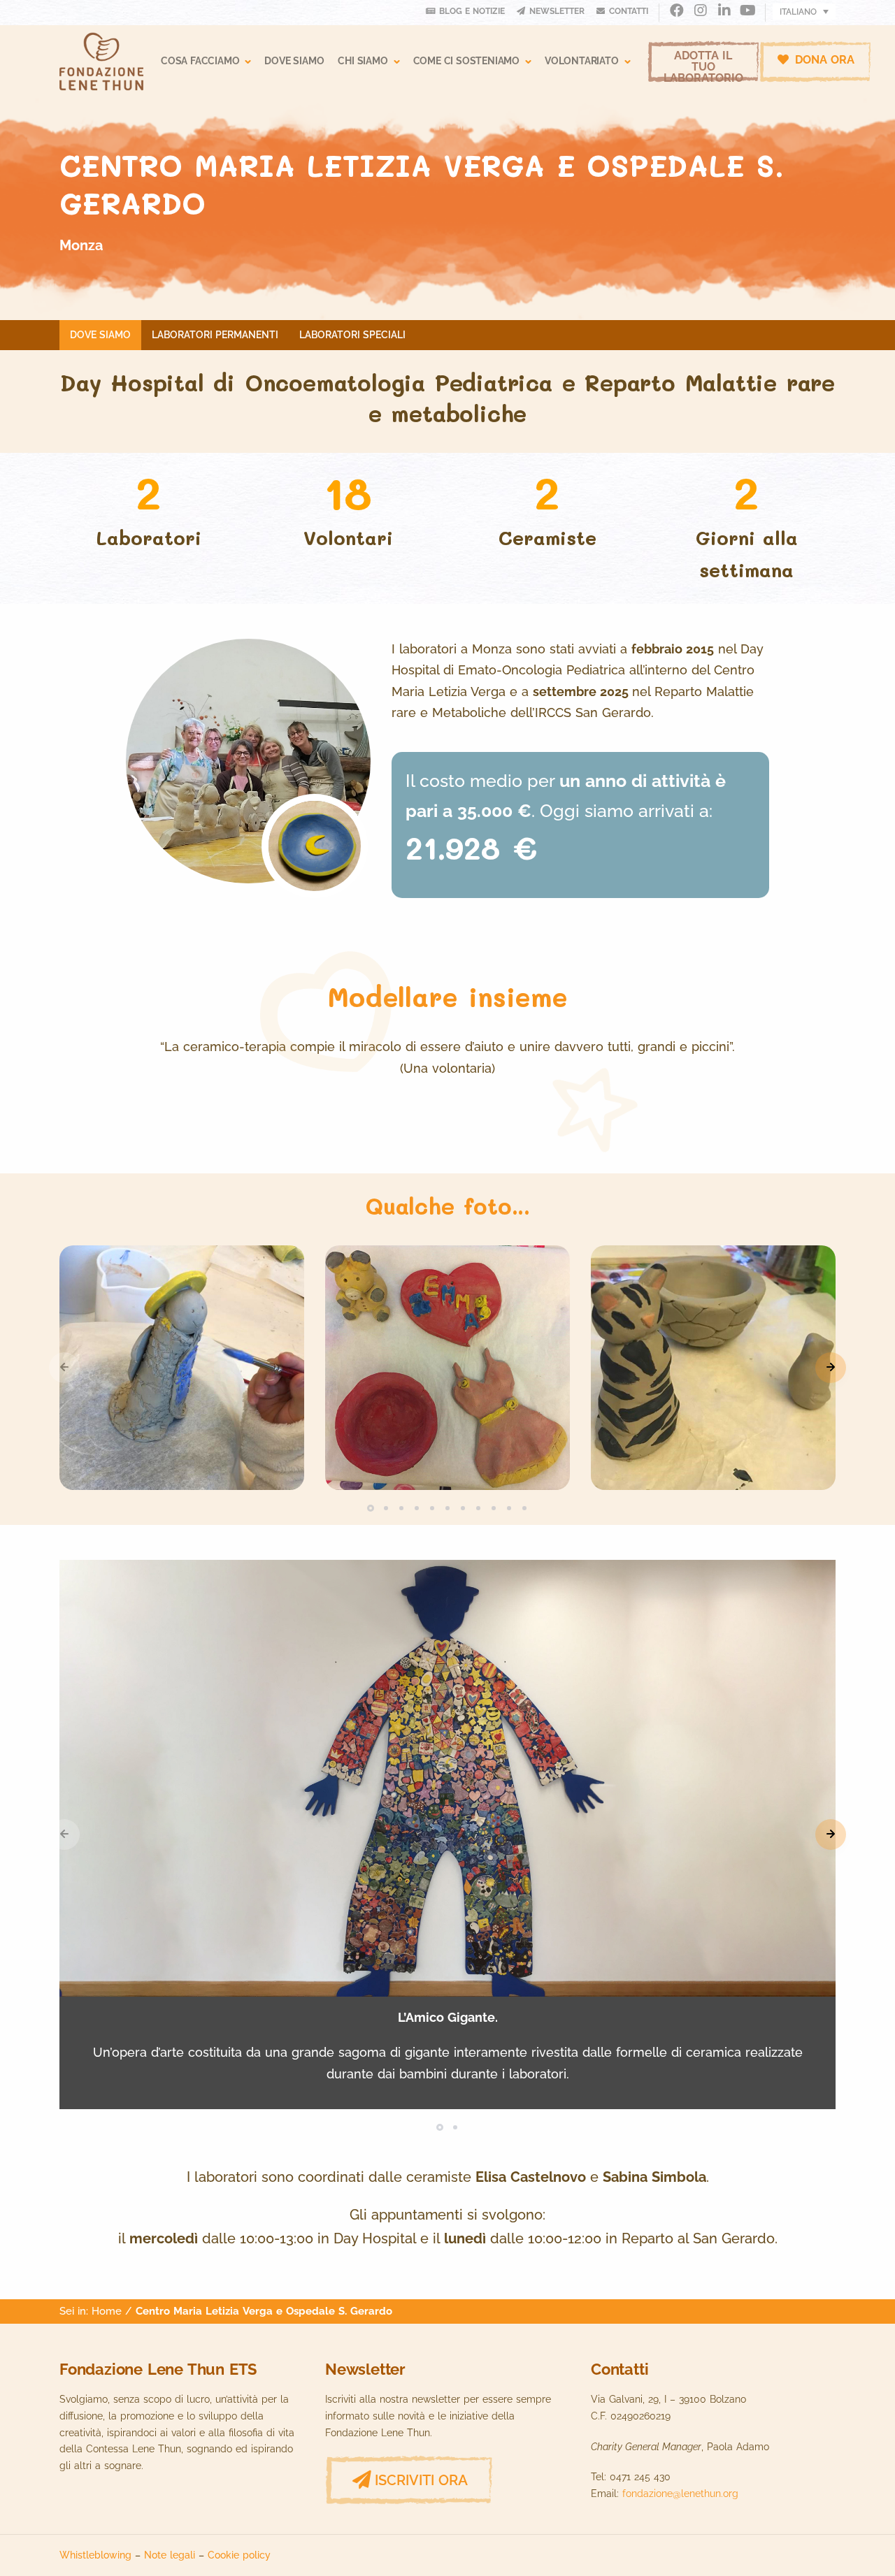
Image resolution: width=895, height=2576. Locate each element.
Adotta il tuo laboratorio (703, 66)
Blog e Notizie (472, 11)
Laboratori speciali (352, 335)
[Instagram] (700, 12)
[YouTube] (748, 12)
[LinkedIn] (724, 12)
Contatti (629, 11)
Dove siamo (294, 61)
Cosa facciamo (200, 61)
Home (107, 2311)
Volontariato (582, 61)
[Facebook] (676, 12)
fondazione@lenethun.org (680, 2494)
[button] (831, 1368)
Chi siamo (363, 61)
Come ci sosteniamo (466, 61)
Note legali (170, 2555)
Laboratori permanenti (215, 335)
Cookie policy (239, 2555)
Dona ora (823, 60)
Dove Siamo (100, 335)
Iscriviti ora (421, 2480)
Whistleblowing (95, 2555)
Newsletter (557, 11)
